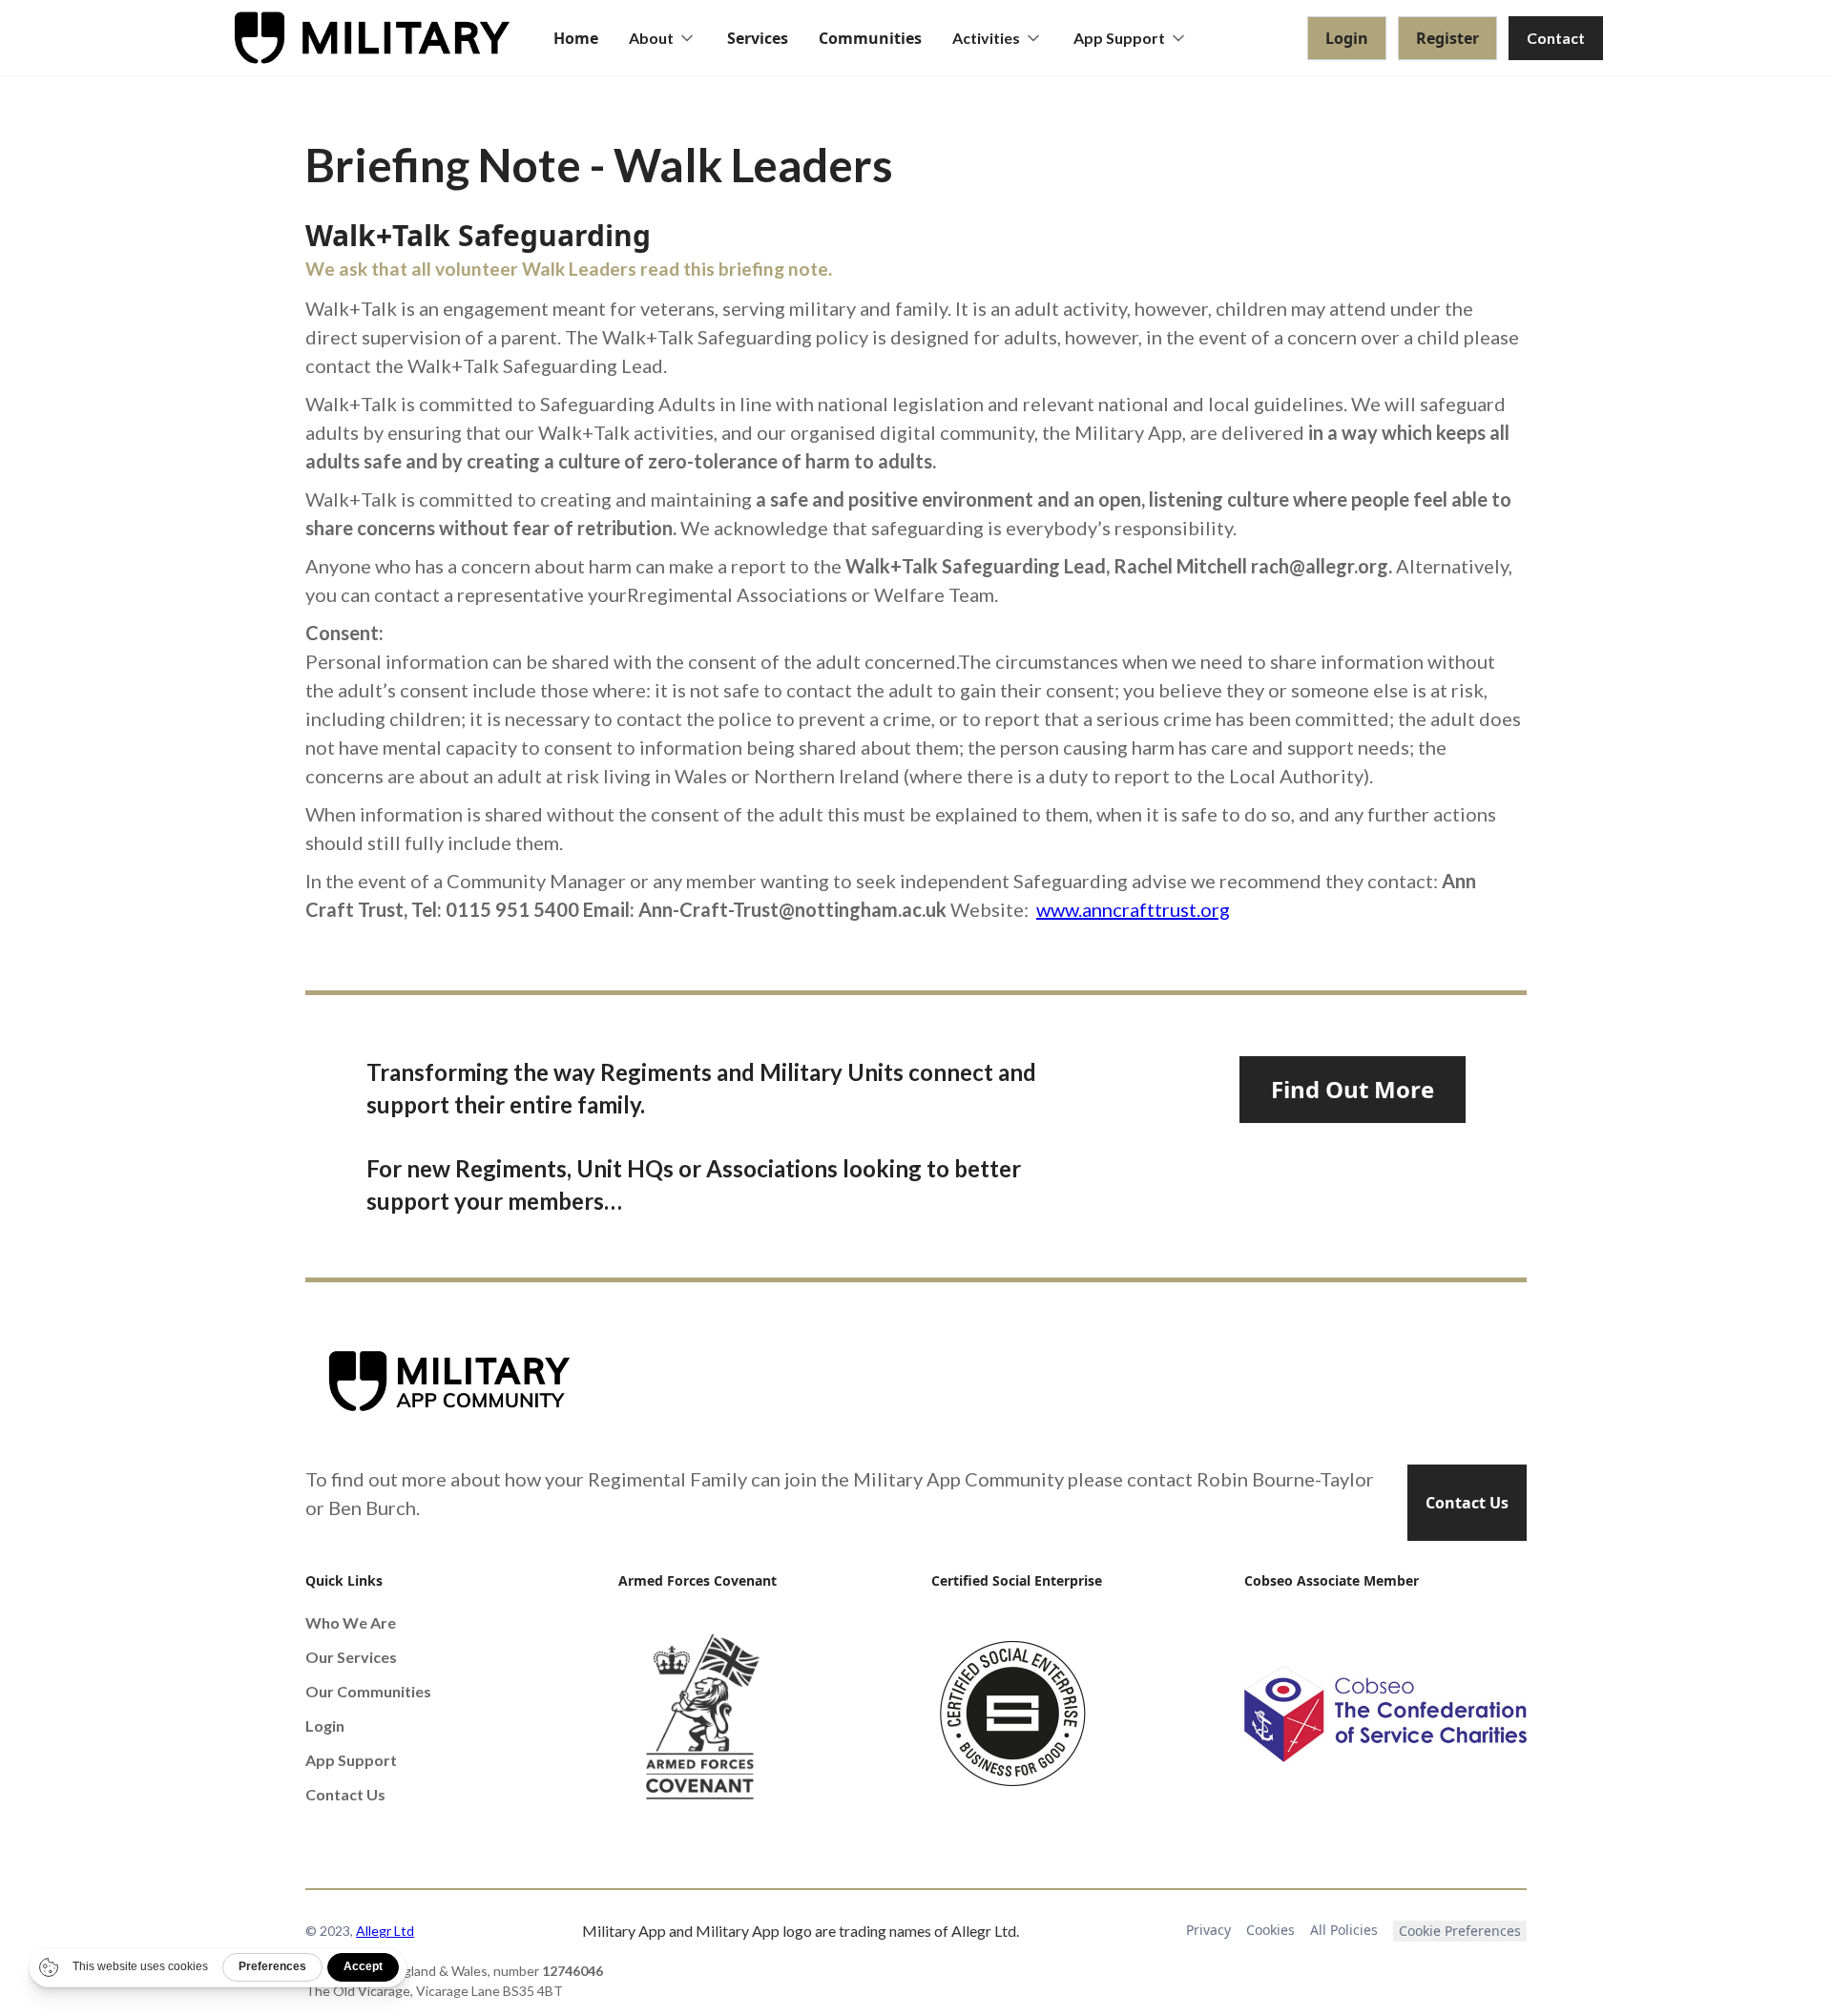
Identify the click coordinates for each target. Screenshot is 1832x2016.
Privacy (1208, 1930)
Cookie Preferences (1460, 1931)
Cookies (1270, 1930)
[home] (372, 38)
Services (758, 38)
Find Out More (1353, 1089)
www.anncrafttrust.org (1133, 909)
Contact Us (1467, 1503)
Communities (870, 38)
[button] (663, 38)
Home (576, 38)
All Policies (1344, 1930)
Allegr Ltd (385, 1931)
